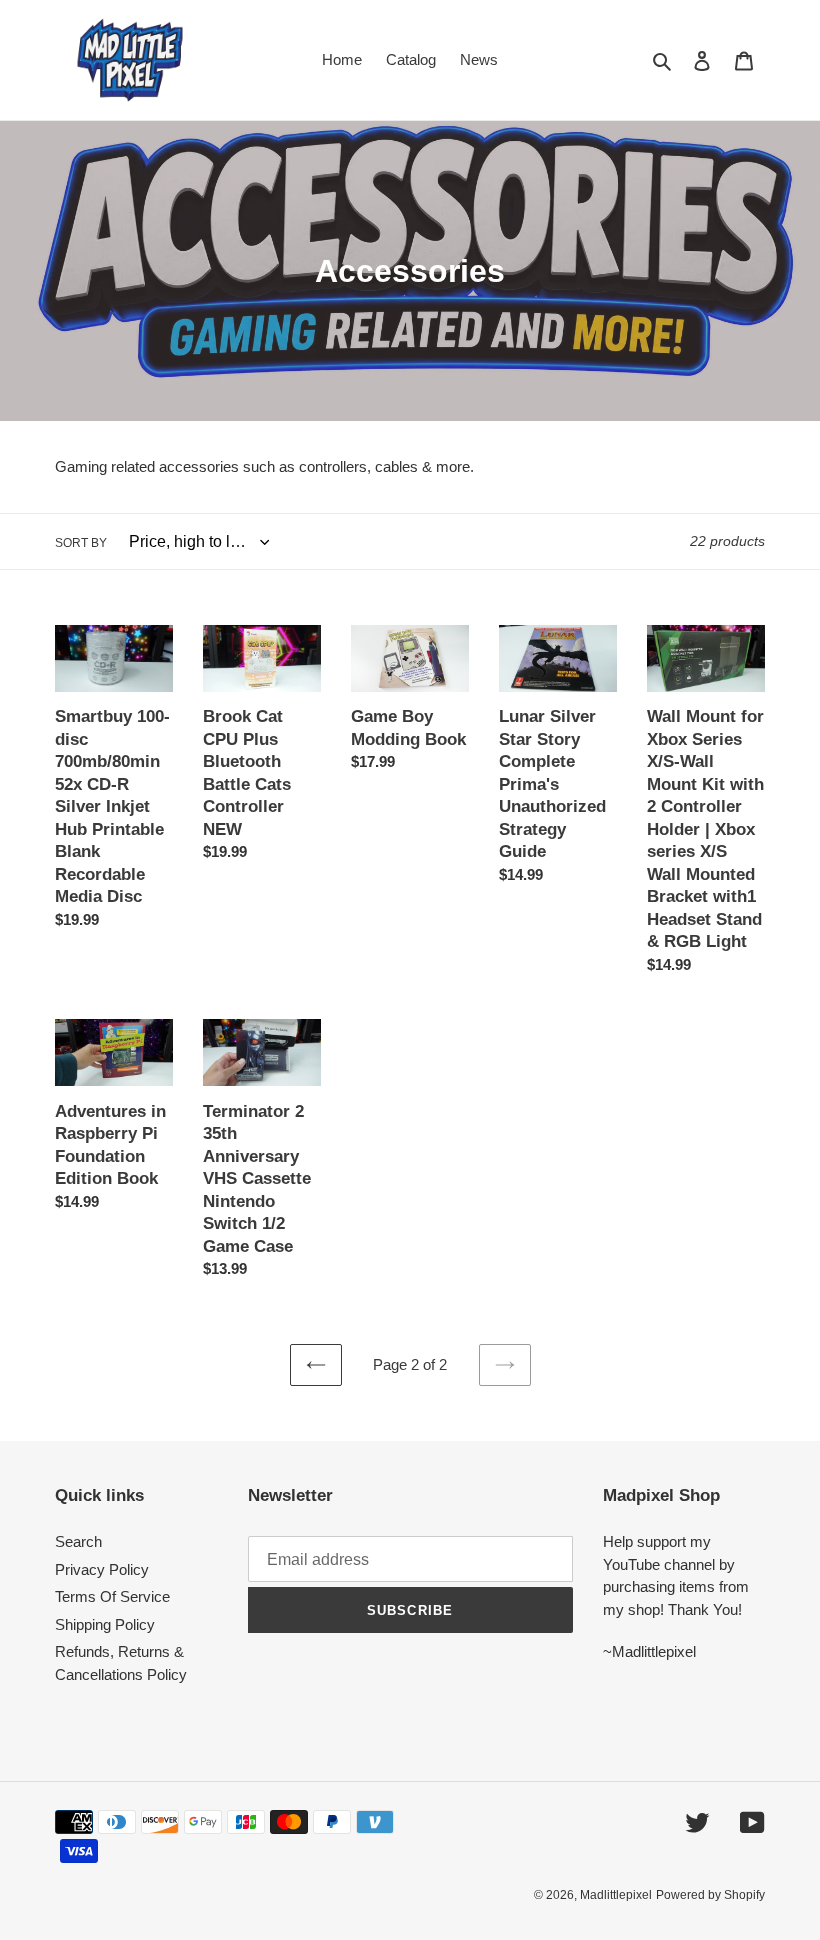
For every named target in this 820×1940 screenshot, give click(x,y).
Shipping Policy (105, 1624)
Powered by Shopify (710, 1895)
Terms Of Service (112, 1596)
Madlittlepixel (616, 1895)
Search (78, 1541)
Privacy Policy (102, 1569)
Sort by (81, 543)
